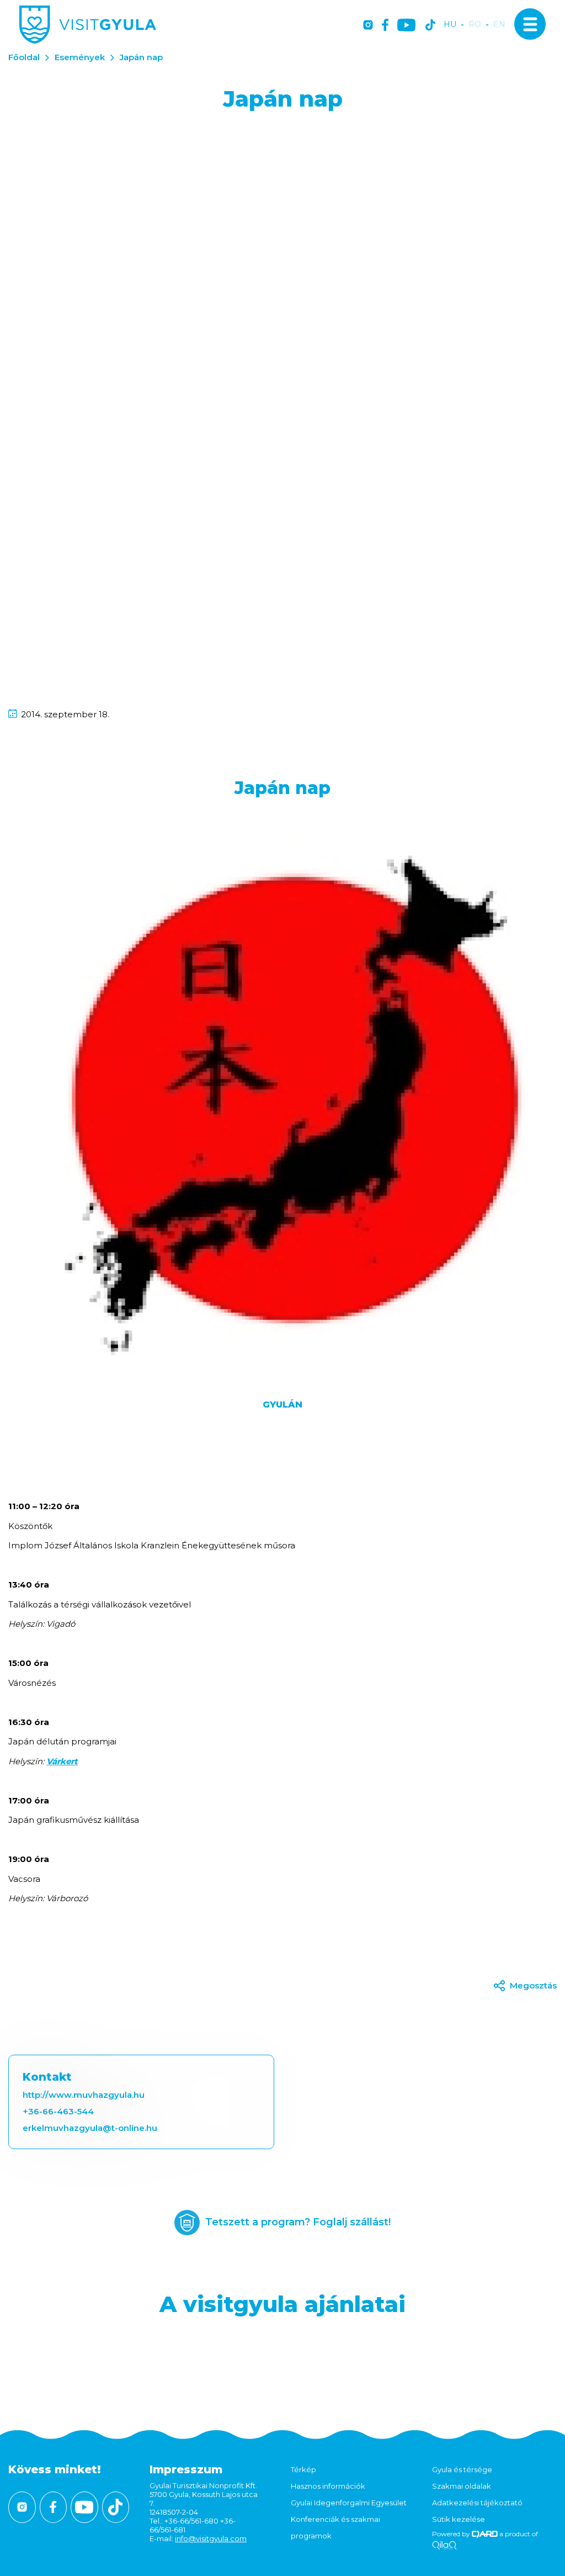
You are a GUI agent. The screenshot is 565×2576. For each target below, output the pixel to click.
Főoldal (24, 57)
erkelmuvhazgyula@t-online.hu (90, 2128)
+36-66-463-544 (58, 2111)
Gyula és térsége (462, 2469)
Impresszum (186, 2469)
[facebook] (385, 26)
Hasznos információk (328, 2486)
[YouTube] (406, 26)
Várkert (62, 1761)
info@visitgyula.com (211, 2538)
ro (475, 25)
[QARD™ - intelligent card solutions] (485, 2534)
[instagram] (368, 26)
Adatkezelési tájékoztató (477, 2503)
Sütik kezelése (459, 2519)
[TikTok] (430, 26)
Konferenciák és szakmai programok (335, 2527)
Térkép (303, 2469)
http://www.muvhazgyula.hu (84, 2095)
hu (450, 25)
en (499, 25)
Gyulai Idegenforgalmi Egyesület (349, 2503)
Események (80, 57)
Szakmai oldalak (462, 2486)
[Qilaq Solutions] (444, 2546)
